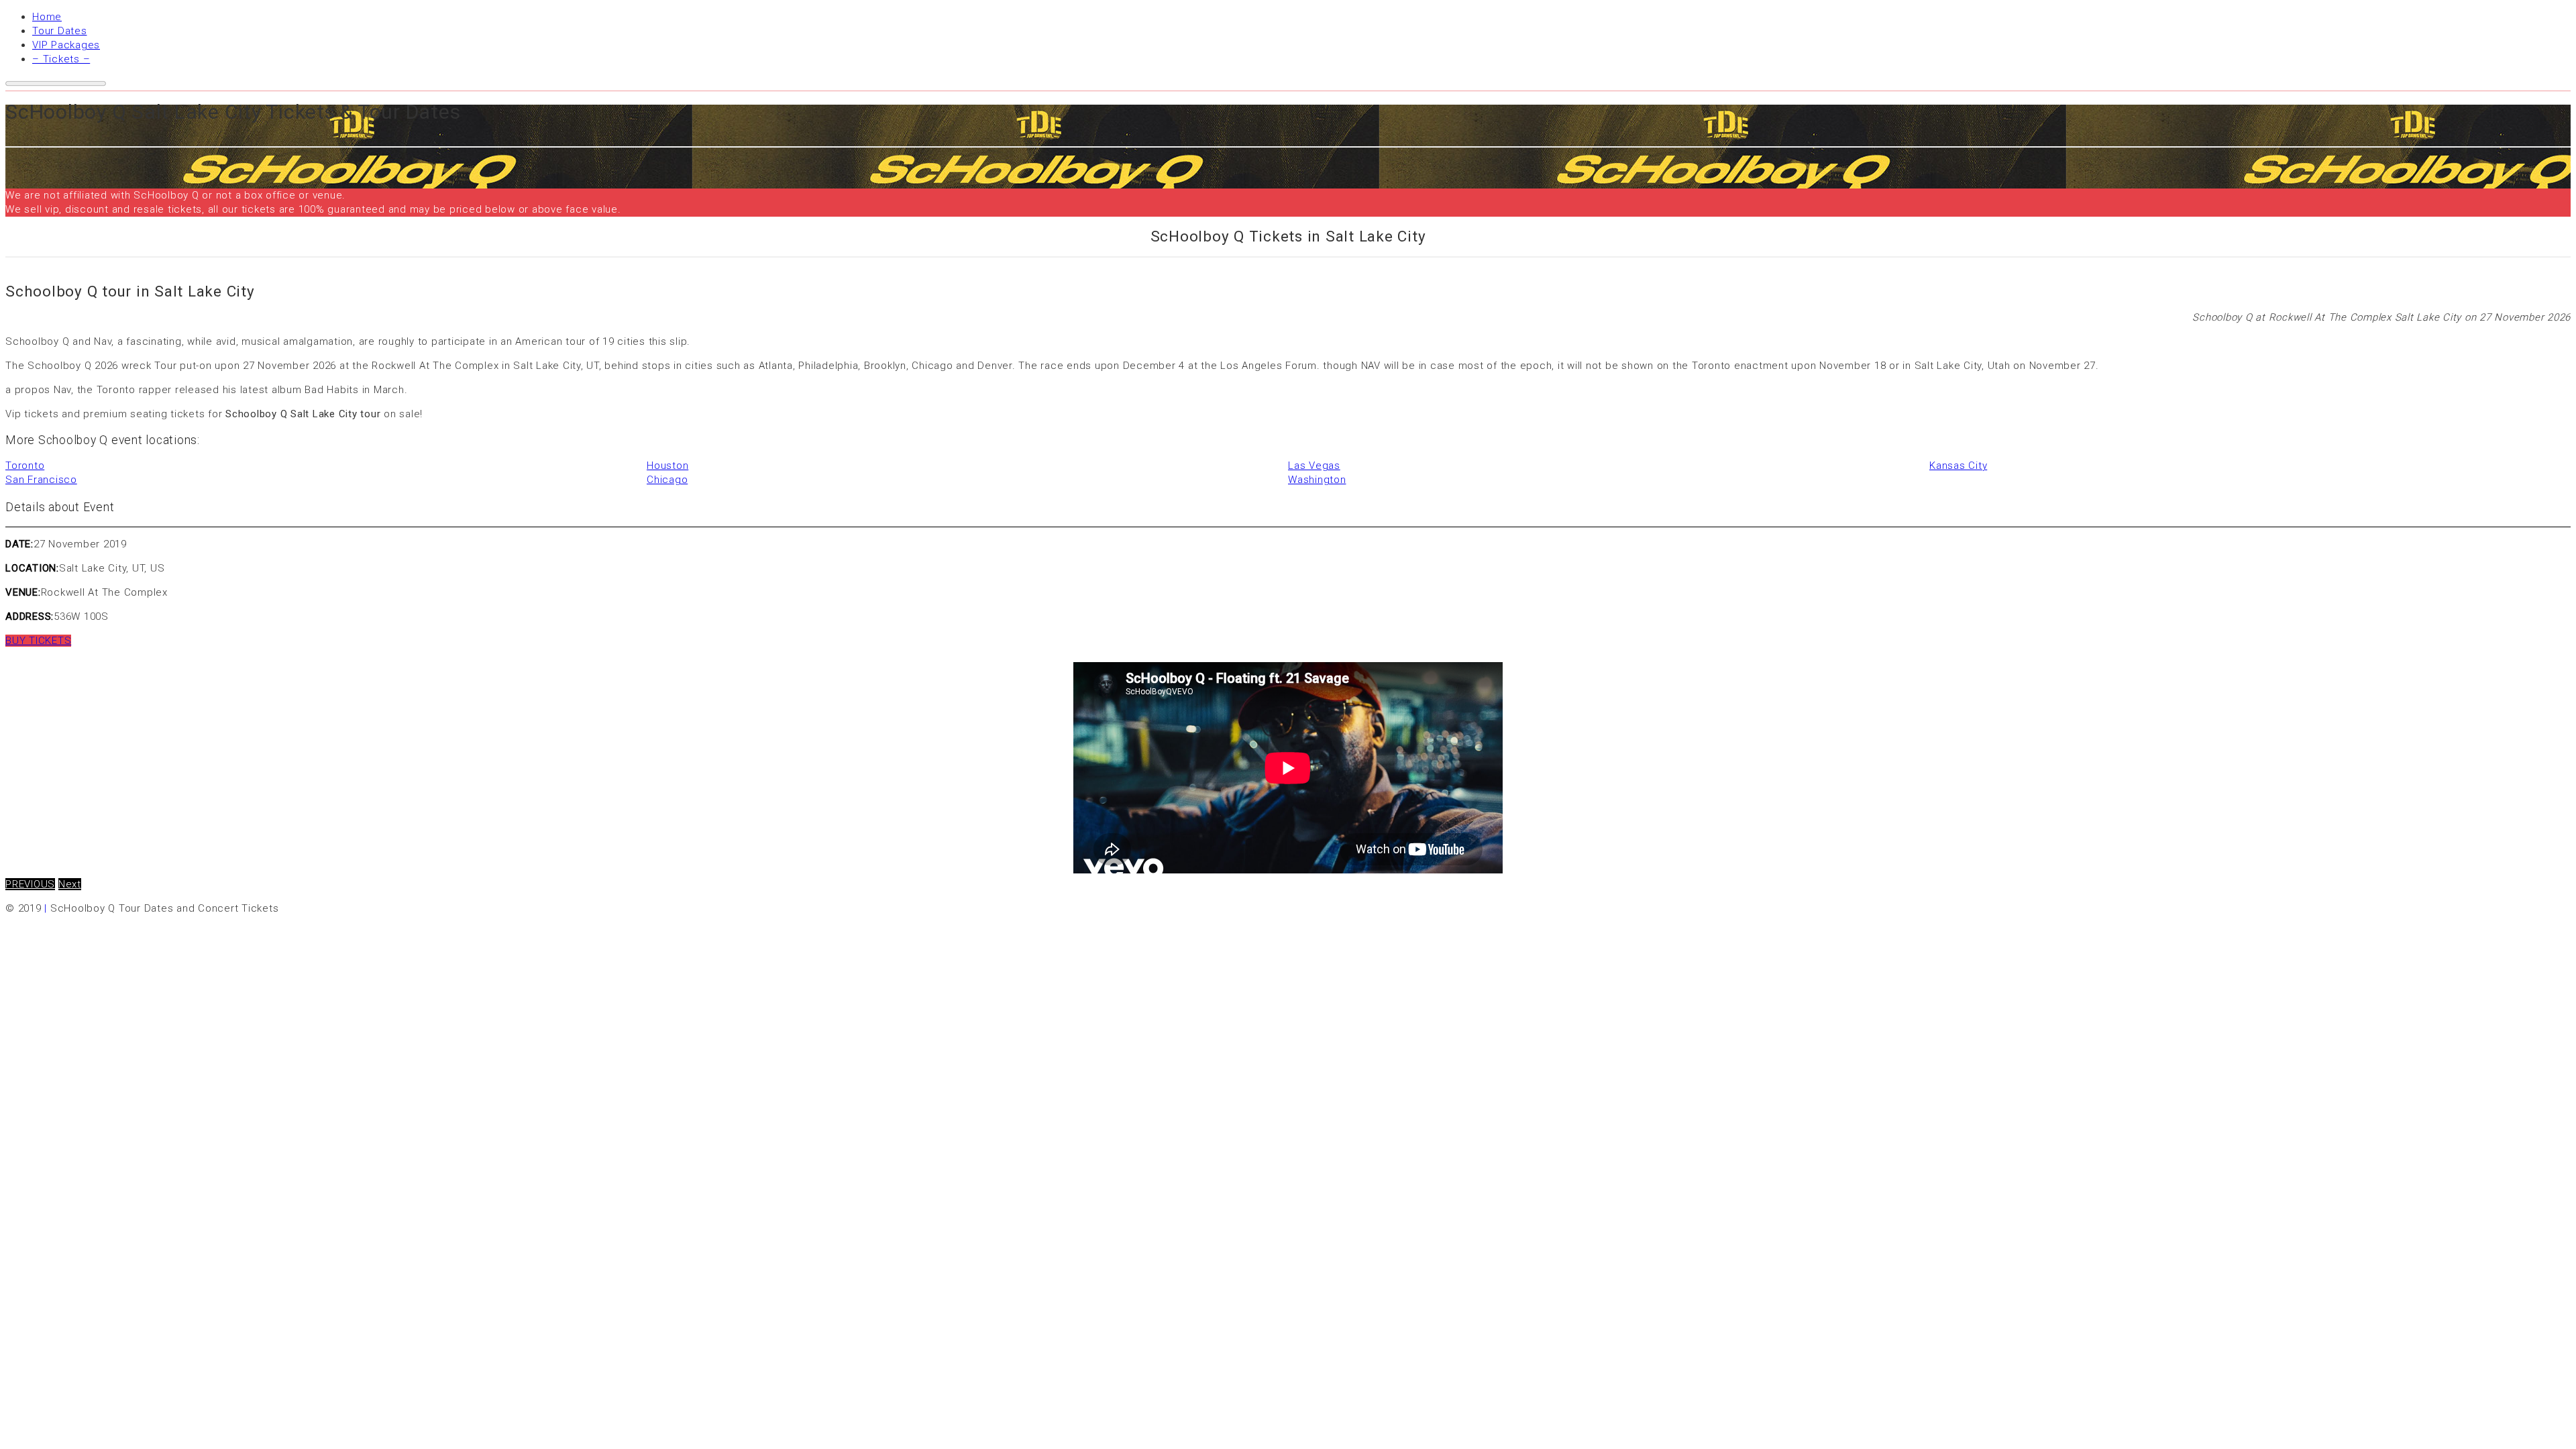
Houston (667, 466)
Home (47, 17)
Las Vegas (1314, 466)
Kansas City (1958, 466)
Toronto (25, 466)
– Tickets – (61, 59)
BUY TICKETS (38, 641)
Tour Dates (60, 31)
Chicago (667, 480)
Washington (1317, 480)
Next (70, 884)
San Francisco (41, 480)
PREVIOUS (30, 884)
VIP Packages (66, 45)
